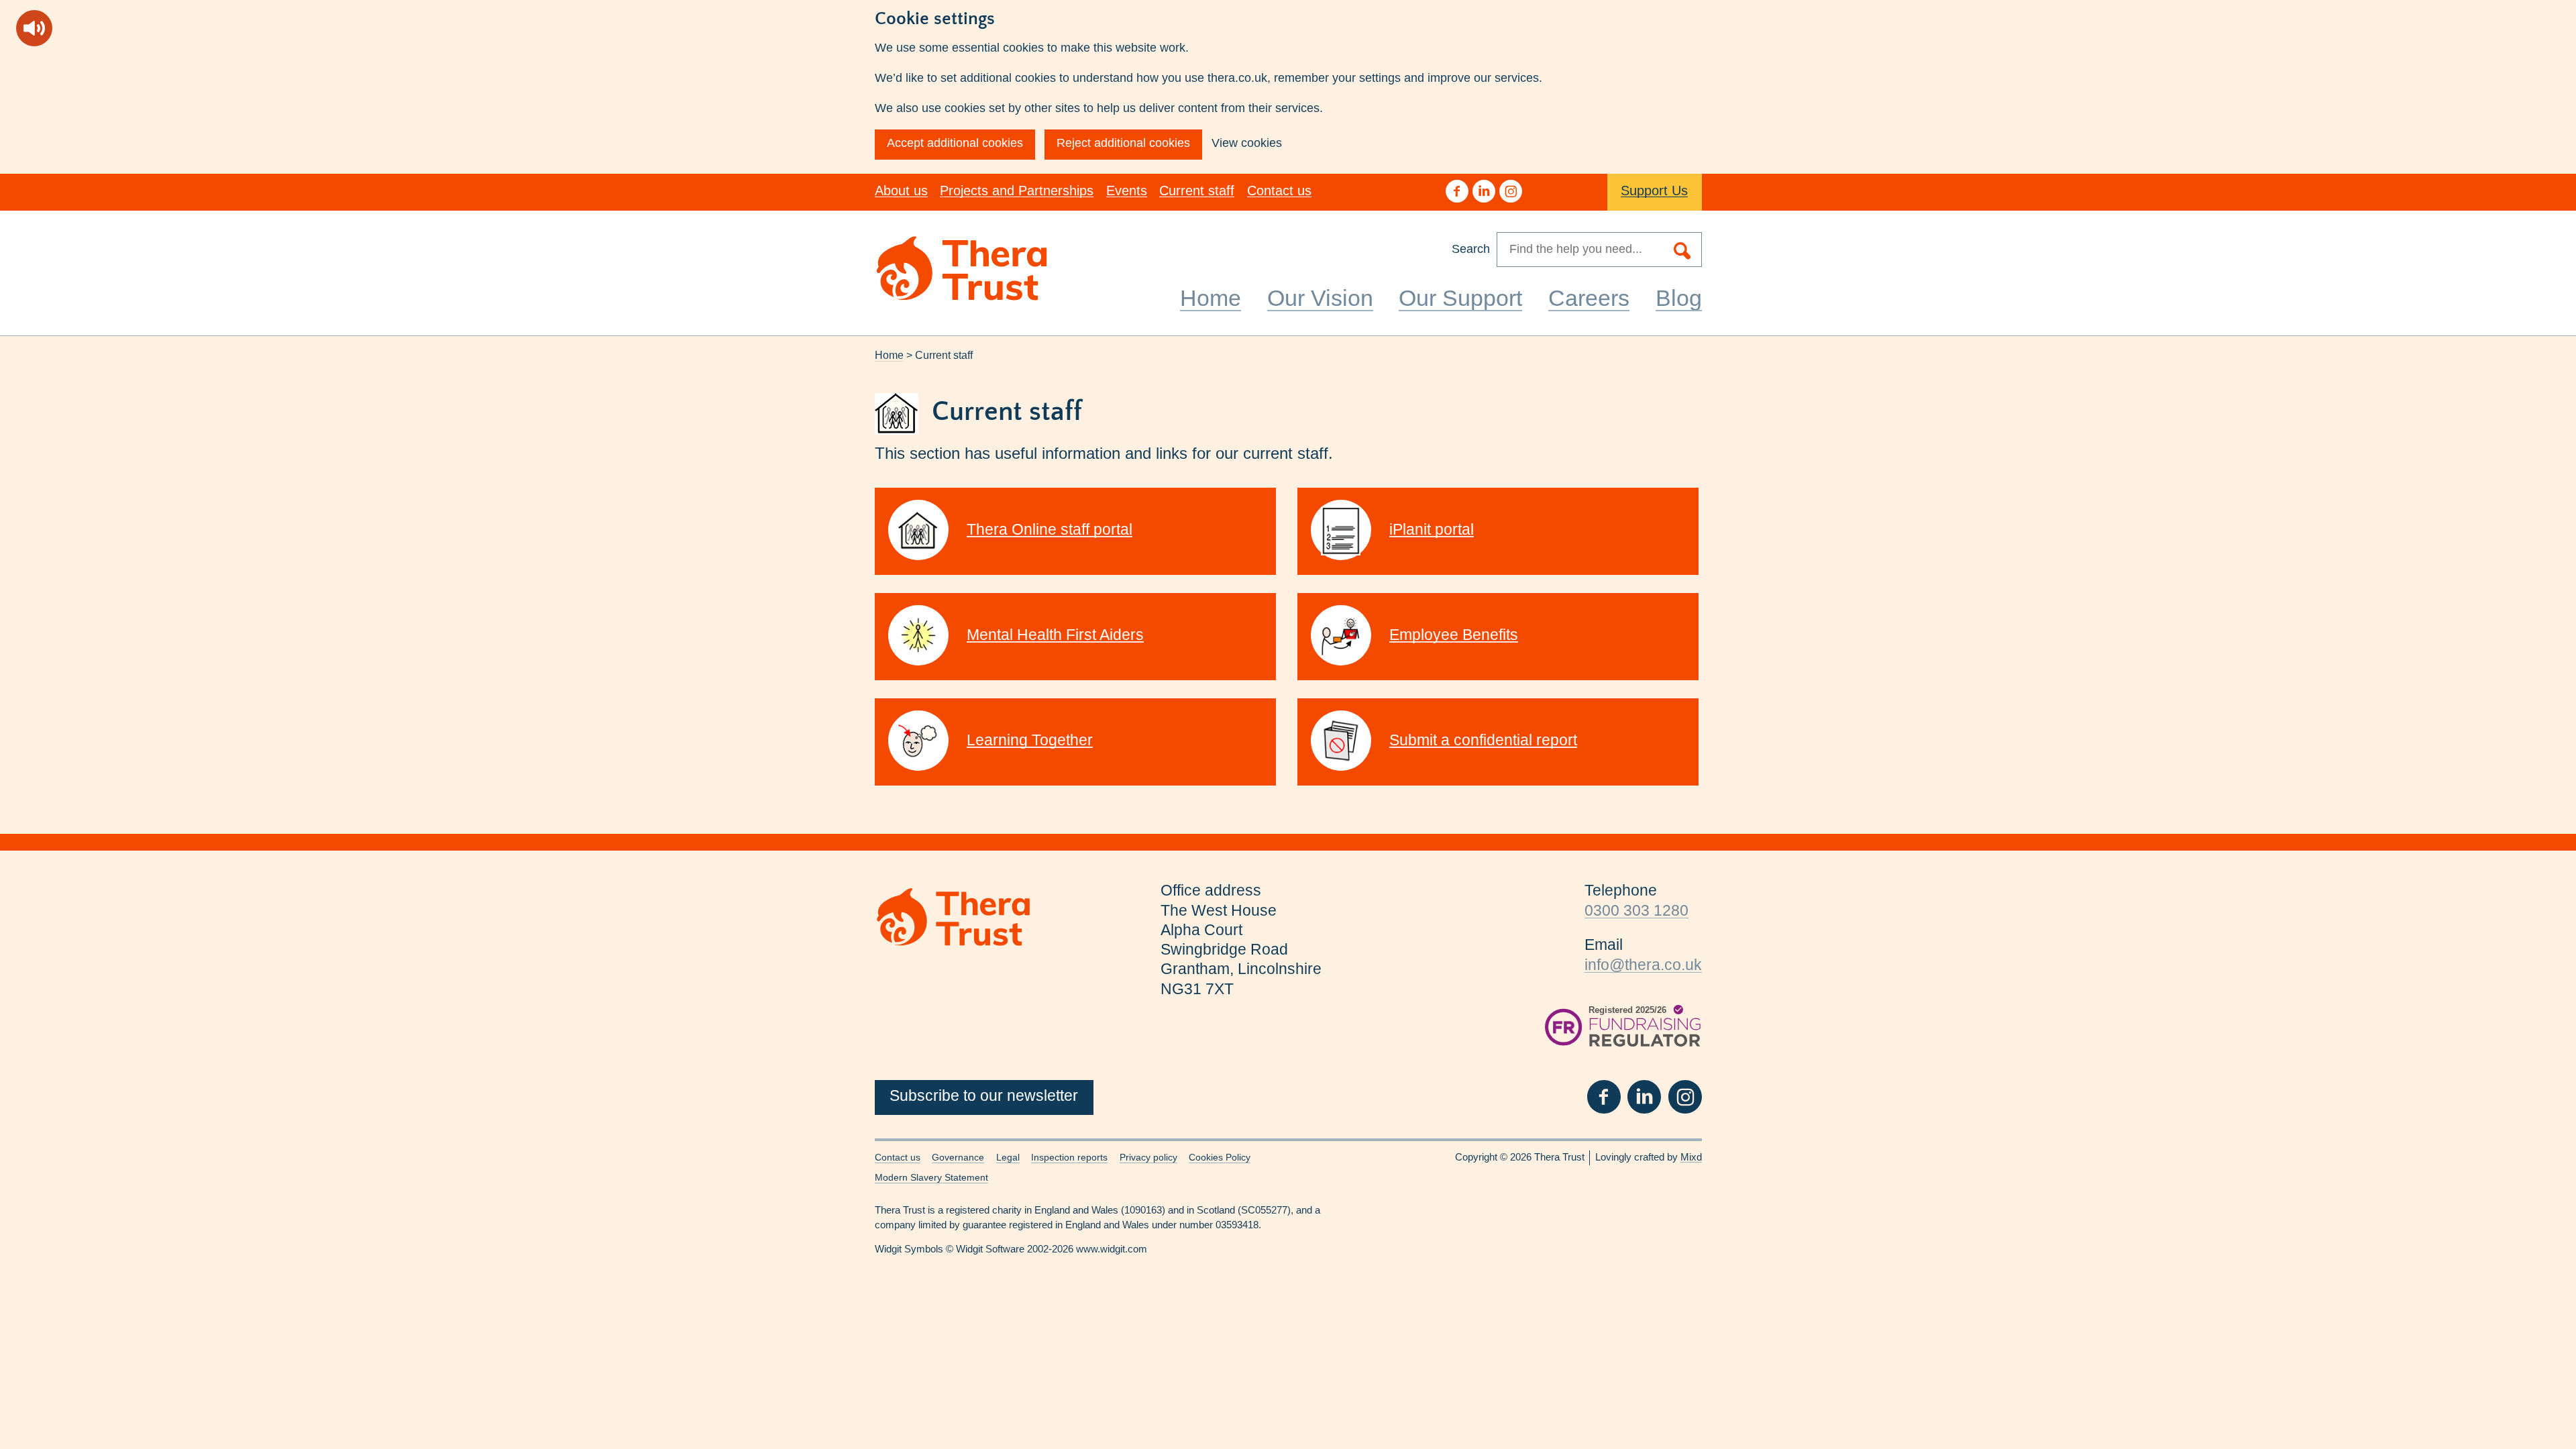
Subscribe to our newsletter (984, 1096)
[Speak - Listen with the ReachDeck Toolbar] (34, 28)
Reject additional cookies (1123, 143)
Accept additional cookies (955, 143)
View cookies (1247, 143)
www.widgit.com (1112, 1249)
